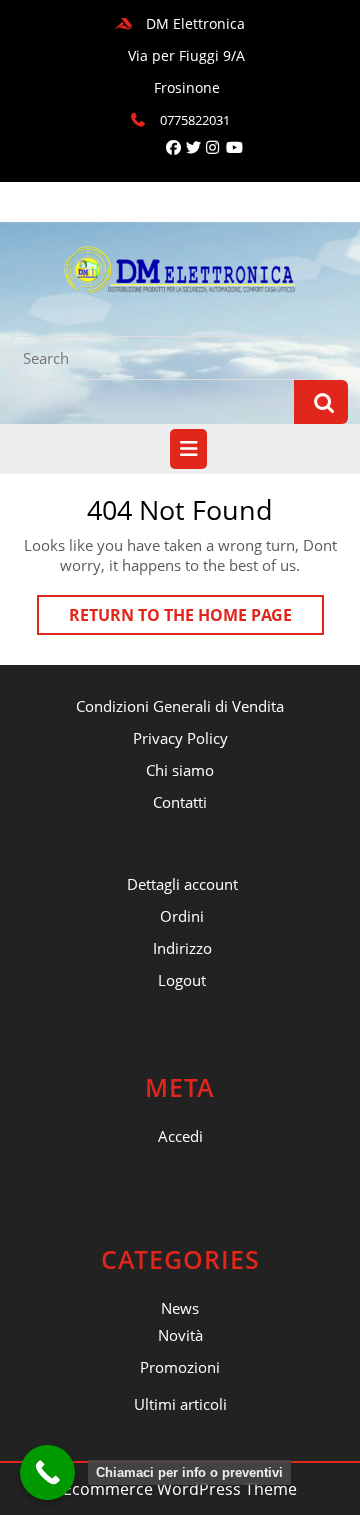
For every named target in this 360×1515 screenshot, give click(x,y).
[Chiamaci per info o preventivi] (47, 1472)
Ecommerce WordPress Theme (180, 1489)
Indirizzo (182, 948)
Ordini (182, 916)
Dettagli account (182, 884)
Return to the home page (196, 619)
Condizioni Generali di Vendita (180, 706)
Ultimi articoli (180, 1404)
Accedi (180, 1136)
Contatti (180, 802)
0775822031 (195, 120)
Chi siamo (180, 770)
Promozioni (180, 1367)
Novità (180, 1335)
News (180, 1308)
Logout (182, 980)
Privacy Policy (180, 738)
